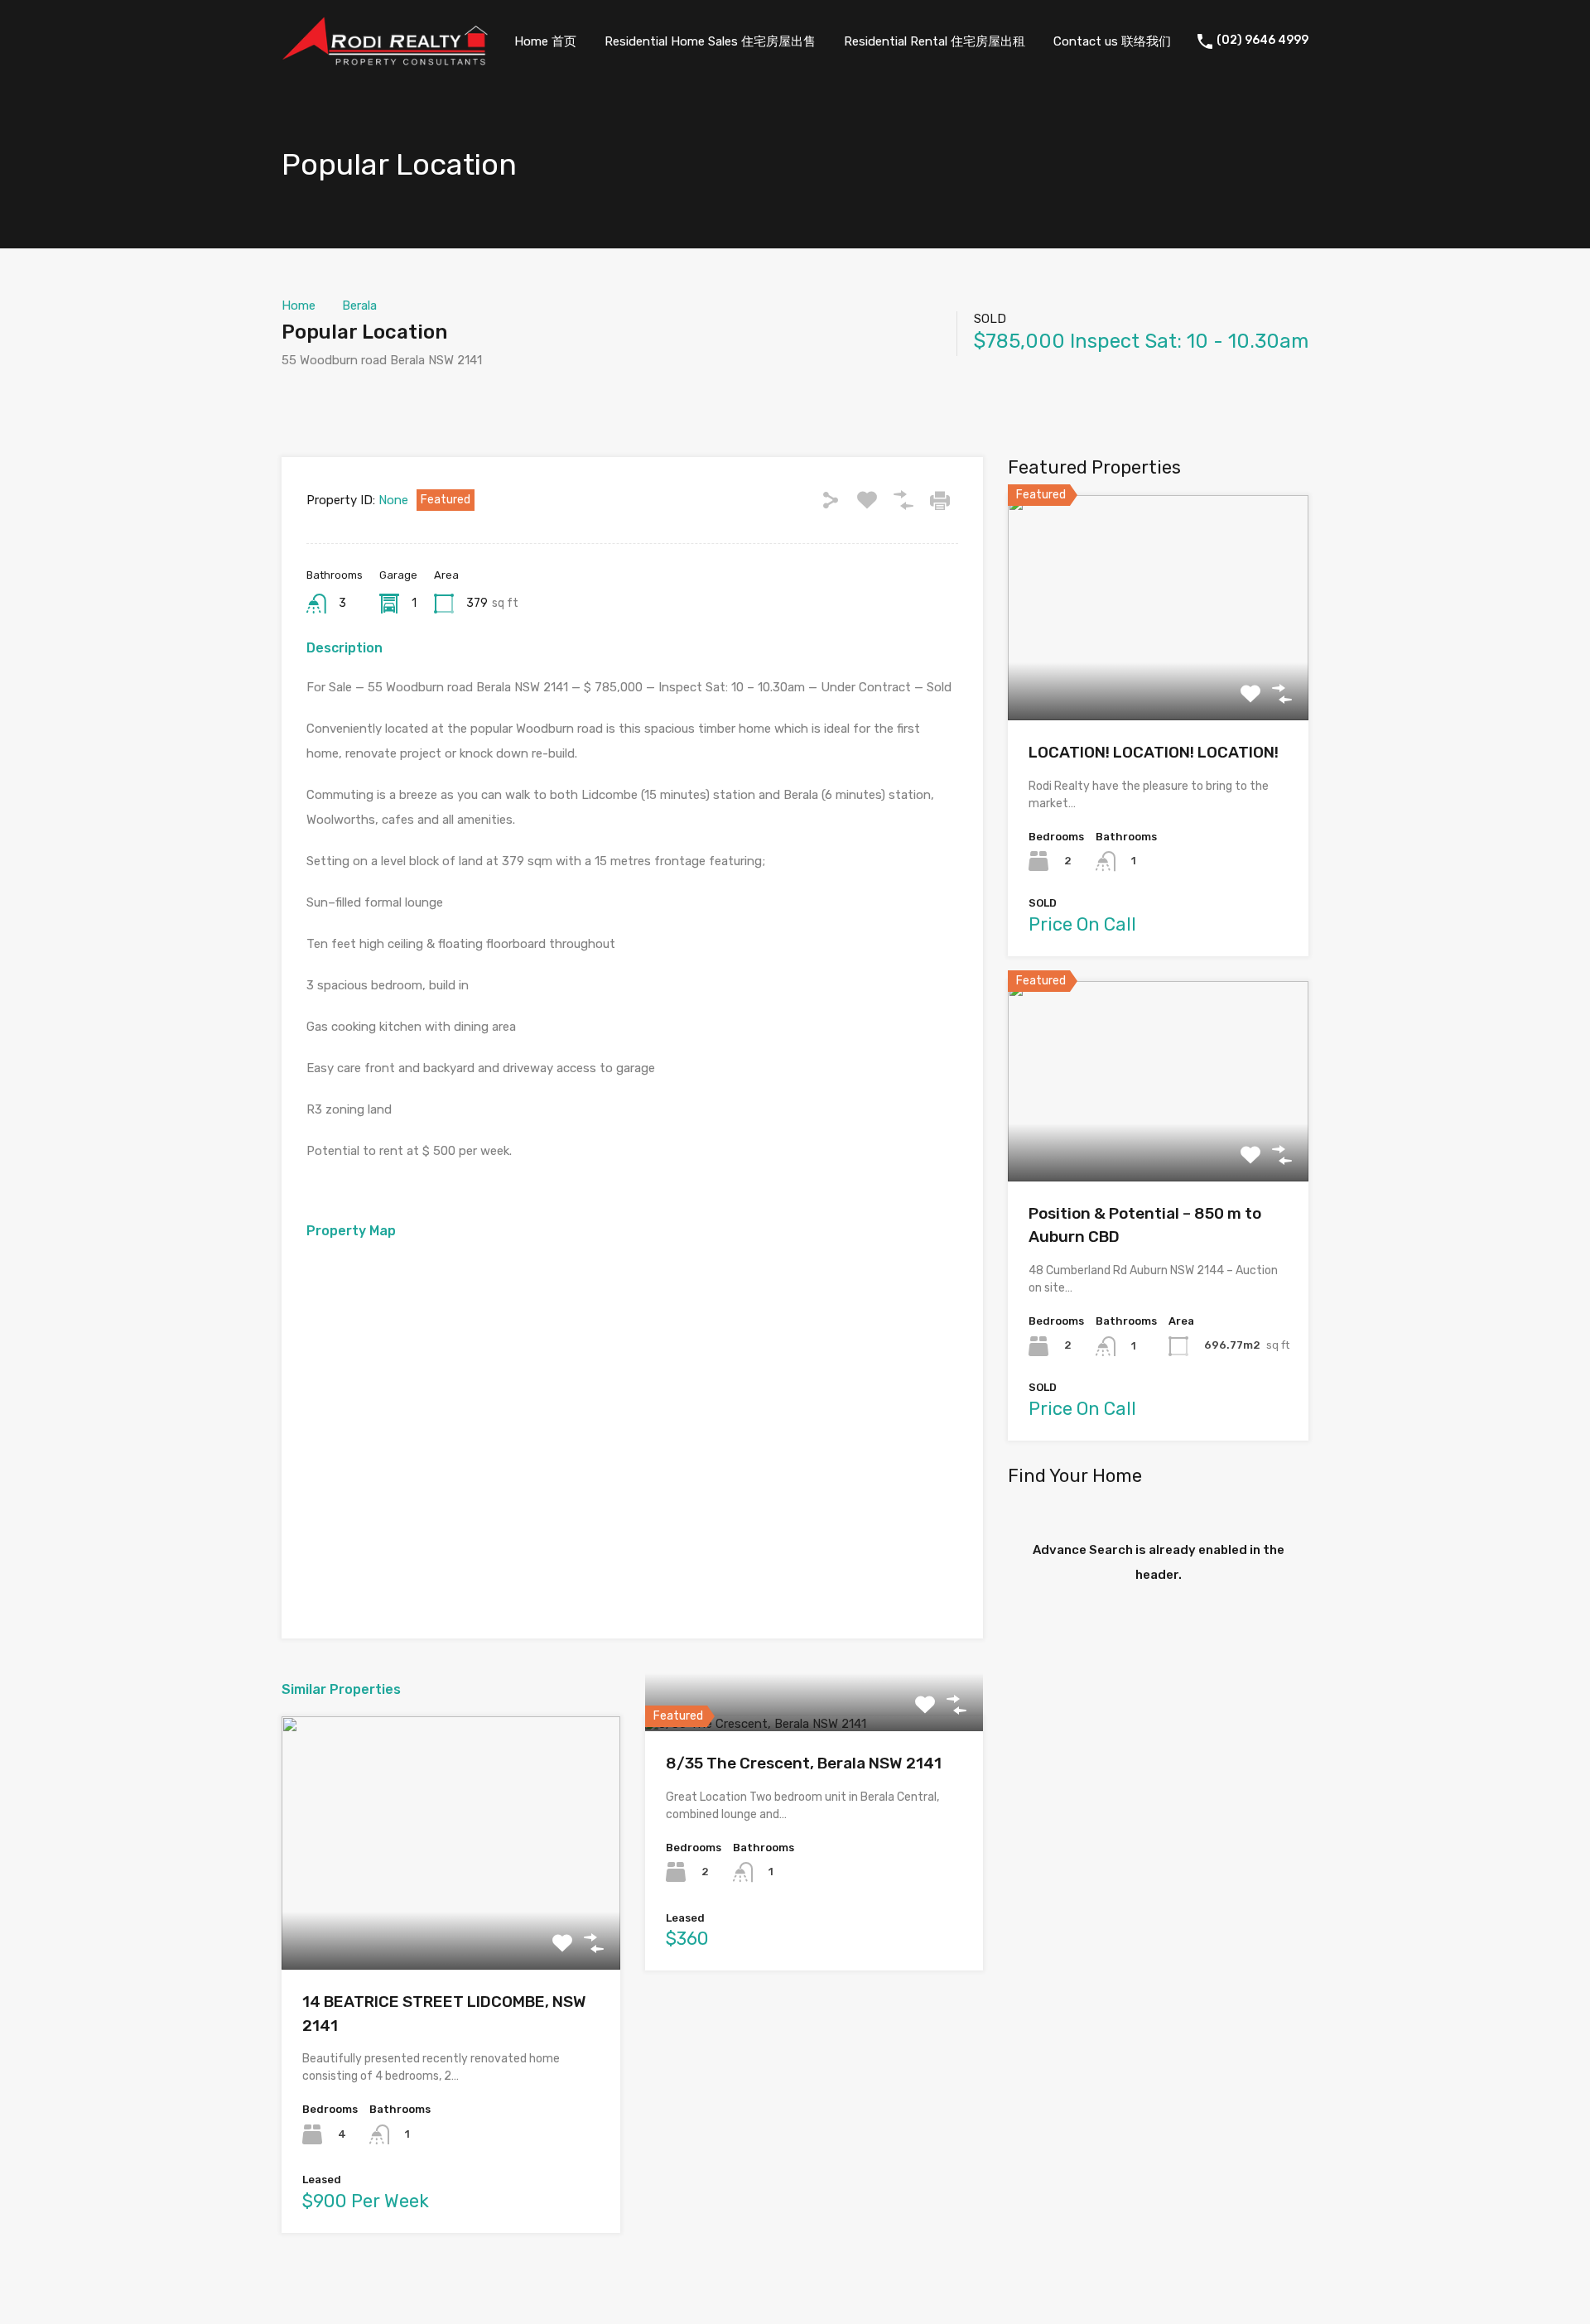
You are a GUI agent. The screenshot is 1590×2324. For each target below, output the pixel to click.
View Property (451, 1920)
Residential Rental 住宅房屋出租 (935, 41)
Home (299, 306)
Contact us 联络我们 (1112, 41)
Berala (359, 306)
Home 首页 (545, 41)
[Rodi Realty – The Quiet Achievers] (385, 58)
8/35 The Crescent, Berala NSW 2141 (804, 1763)
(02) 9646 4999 (1262, 41)
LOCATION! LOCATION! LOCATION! (1154, 752)
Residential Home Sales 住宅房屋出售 (710, 41)
